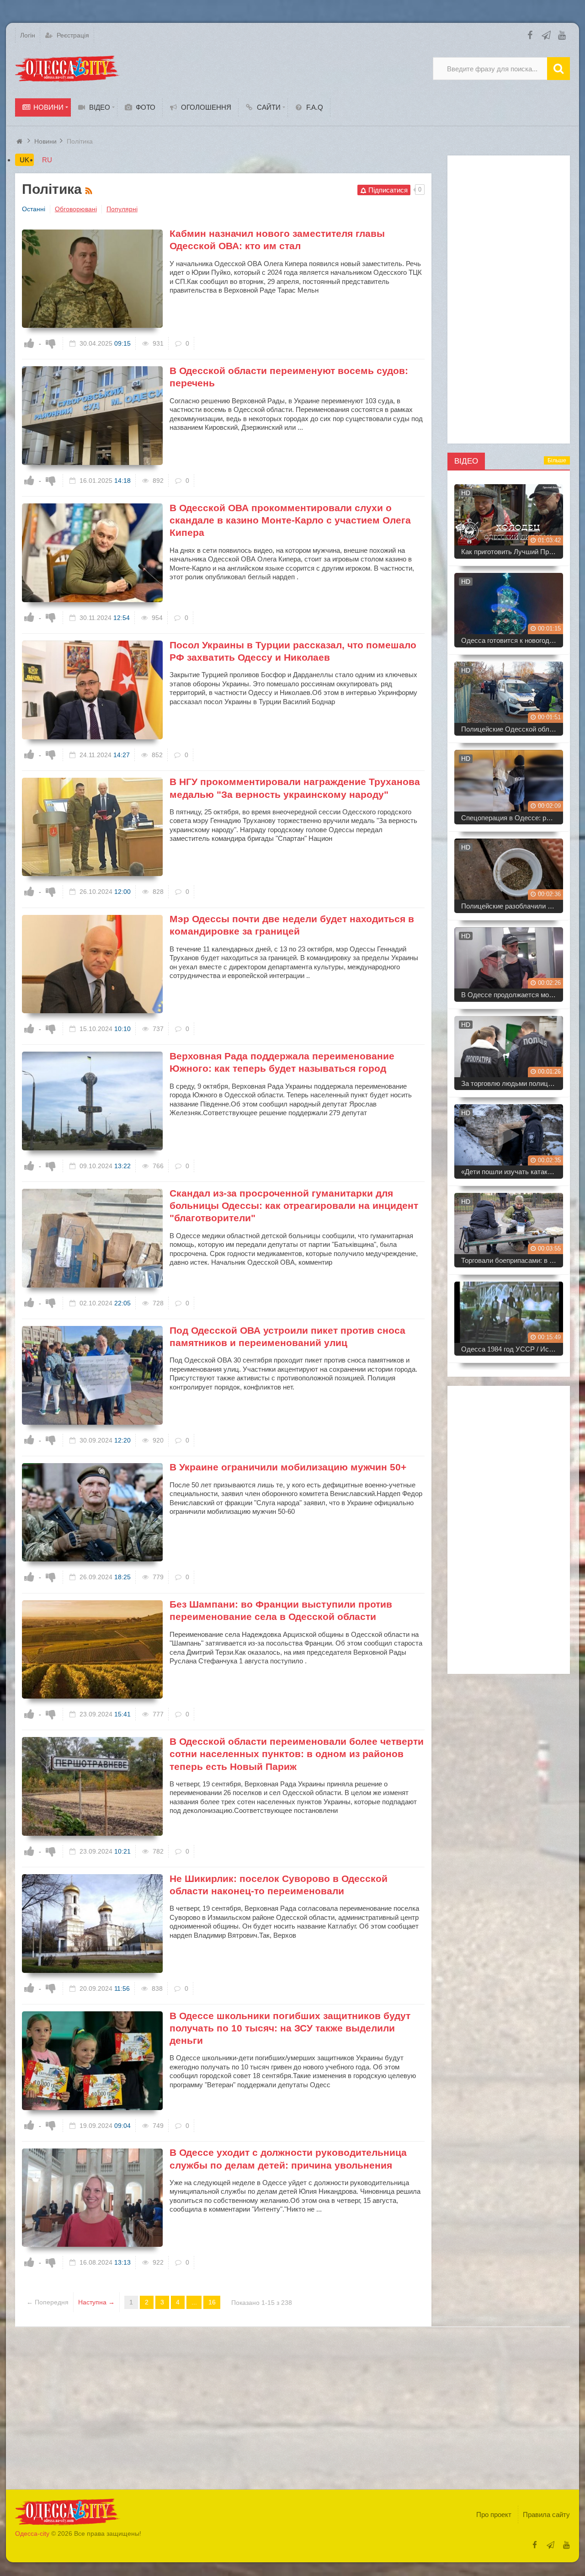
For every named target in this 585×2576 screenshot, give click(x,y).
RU (47, 160)
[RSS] (90, 189)
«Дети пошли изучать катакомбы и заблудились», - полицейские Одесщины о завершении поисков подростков (512, 1172)
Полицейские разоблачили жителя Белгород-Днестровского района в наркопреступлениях (512, 906)
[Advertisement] (509, 299)
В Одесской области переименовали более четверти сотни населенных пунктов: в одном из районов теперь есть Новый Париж (297, 1754)
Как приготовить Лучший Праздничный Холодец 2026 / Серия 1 (512, 552)
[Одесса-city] (68, 69)
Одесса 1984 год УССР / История (512, 1349)
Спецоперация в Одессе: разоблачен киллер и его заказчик (512, 818)
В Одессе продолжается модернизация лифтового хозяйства (512, 995)
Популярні (122, 209)
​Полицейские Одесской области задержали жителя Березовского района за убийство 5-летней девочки (512, 729)
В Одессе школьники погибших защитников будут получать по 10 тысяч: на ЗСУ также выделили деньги (290, 2028)
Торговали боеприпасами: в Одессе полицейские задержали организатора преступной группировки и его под (512, 1260)
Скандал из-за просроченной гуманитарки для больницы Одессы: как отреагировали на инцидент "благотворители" (294, 1206)
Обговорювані (76, 209)
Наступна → (96, 2302)
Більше (557, 460)
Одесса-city (32, 2533)
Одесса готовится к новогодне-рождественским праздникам (512, 640)
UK (24, 160)
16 (212, 2302)
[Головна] (21, 141)
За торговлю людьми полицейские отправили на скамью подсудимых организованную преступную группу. (512, 1083)
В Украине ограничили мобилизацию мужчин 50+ (288, 1467)
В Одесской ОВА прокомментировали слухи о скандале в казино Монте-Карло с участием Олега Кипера (290, 520)
